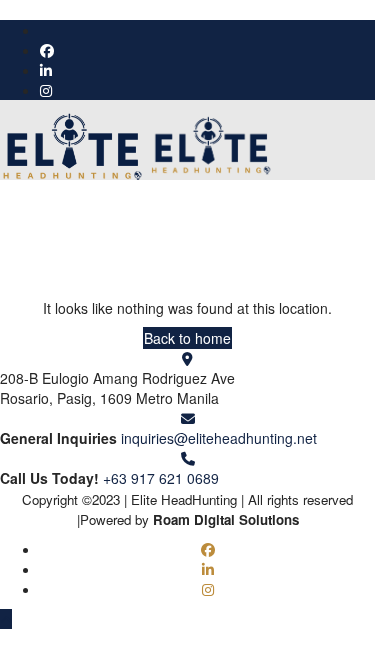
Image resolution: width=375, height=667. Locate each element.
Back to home (187, 338)
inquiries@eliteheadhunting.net (219, 438)
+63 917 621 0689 (161, 478)
